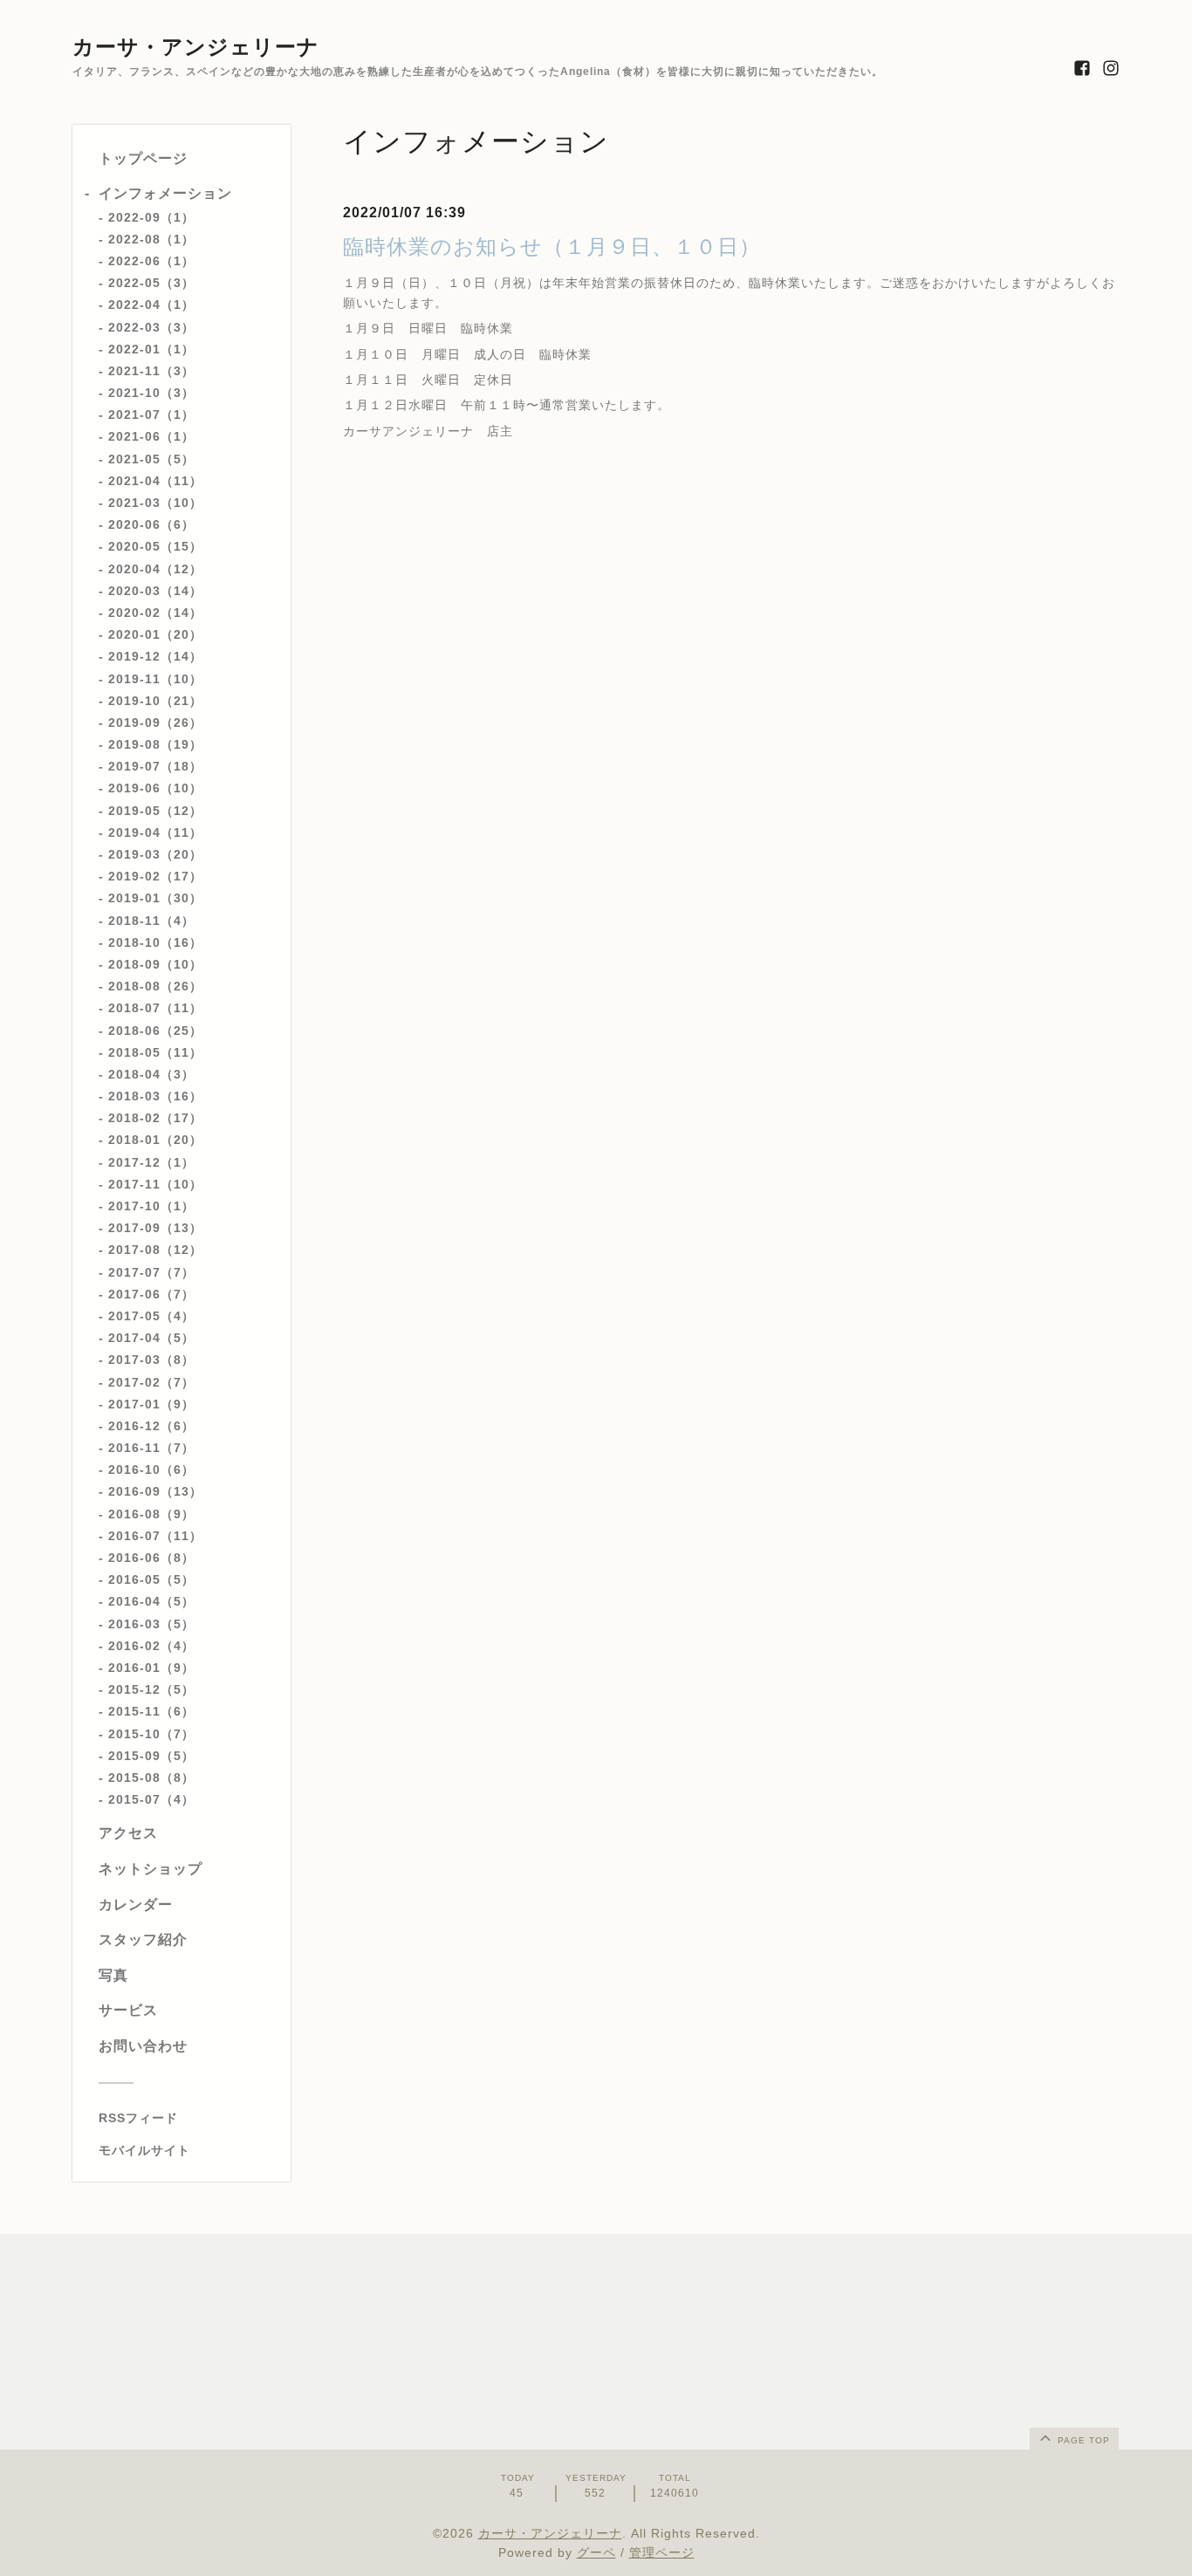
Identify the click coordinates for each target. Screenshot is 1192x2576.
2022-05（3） (151, 283)
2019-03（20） (155, 854)
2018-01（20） (155, 1140)
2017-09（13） (155, 1228)
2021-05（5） (151, 459)
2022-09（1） (151, 217)
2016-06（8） (151, 1558)
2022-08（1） (151, 239)
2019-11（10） (155, 679)
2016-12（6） (151, 1426)
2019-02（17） (155, 876)
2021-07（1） (151, 414)
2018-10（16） (155, 942)
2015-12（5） (151, 1689)
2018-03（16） (155, 1096)
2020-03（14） (155, 591)
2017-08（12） (155, 1250)
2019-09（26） (155, 723)
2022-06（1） (151, 261)
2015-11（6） (151, 1711)
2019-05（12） (155, 811)
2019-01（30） (155, 898)
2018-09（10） (155, 964)
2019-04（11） (155, 832)
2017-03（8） (151, 1360)
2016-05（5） (151, 1579)
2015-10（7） (151, 1734)
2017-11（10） (155, 1184)
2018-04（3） (151, 1074)
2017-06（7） (151, 1294)
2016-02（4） (151, 1646)
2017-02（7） (151, 1382)
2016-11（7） (151, 1448)
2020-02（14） (155, 613)
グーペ (596, 2552)
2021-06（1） (151, 436)
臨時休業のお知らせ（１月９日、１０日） (552, 247)
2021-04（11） (155, 481)
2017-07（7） (151, 1272)
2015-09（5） (151, 1756)
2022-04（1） (151, 305)
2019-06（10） (155, 788)
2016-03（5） (151, 1624)
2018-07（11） (155, 1008)
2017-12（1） (151, 1162)
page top (1082, 2440)
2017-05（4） (151, 1316)
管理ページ (662, 2552)
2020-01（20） (155, 634)
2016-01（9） (151, 1668)
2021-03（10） (155, 503)
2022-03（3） (151, 327)
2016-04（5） (151, 1601)
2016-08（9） (151, 1514)
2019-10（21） (155, 701)
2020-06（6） (151, 524)
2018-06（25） (155, 1031)
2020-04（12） (155, 569)
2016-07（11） (155, 1536)
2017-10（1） (151, 1206)
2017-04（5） (151, 1338)
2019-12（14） (155, 656)
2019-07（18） (155, 766)
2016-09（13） (155, 1491)
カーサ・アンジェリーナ (196, 47)
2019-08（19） (155, 744)
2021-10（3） (151, 393)
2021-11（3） (151, 371)
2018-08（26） (155, 986)
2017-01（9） (151, 1404)
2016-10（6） (151, 1470)
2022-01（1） (151, 349)
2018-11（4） (151, 921)
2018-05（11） (155, 1052)
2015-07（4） (151, 1799)
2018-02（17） (155, 1118)
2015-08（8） (151, 1778)
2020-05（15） (155, 546)
